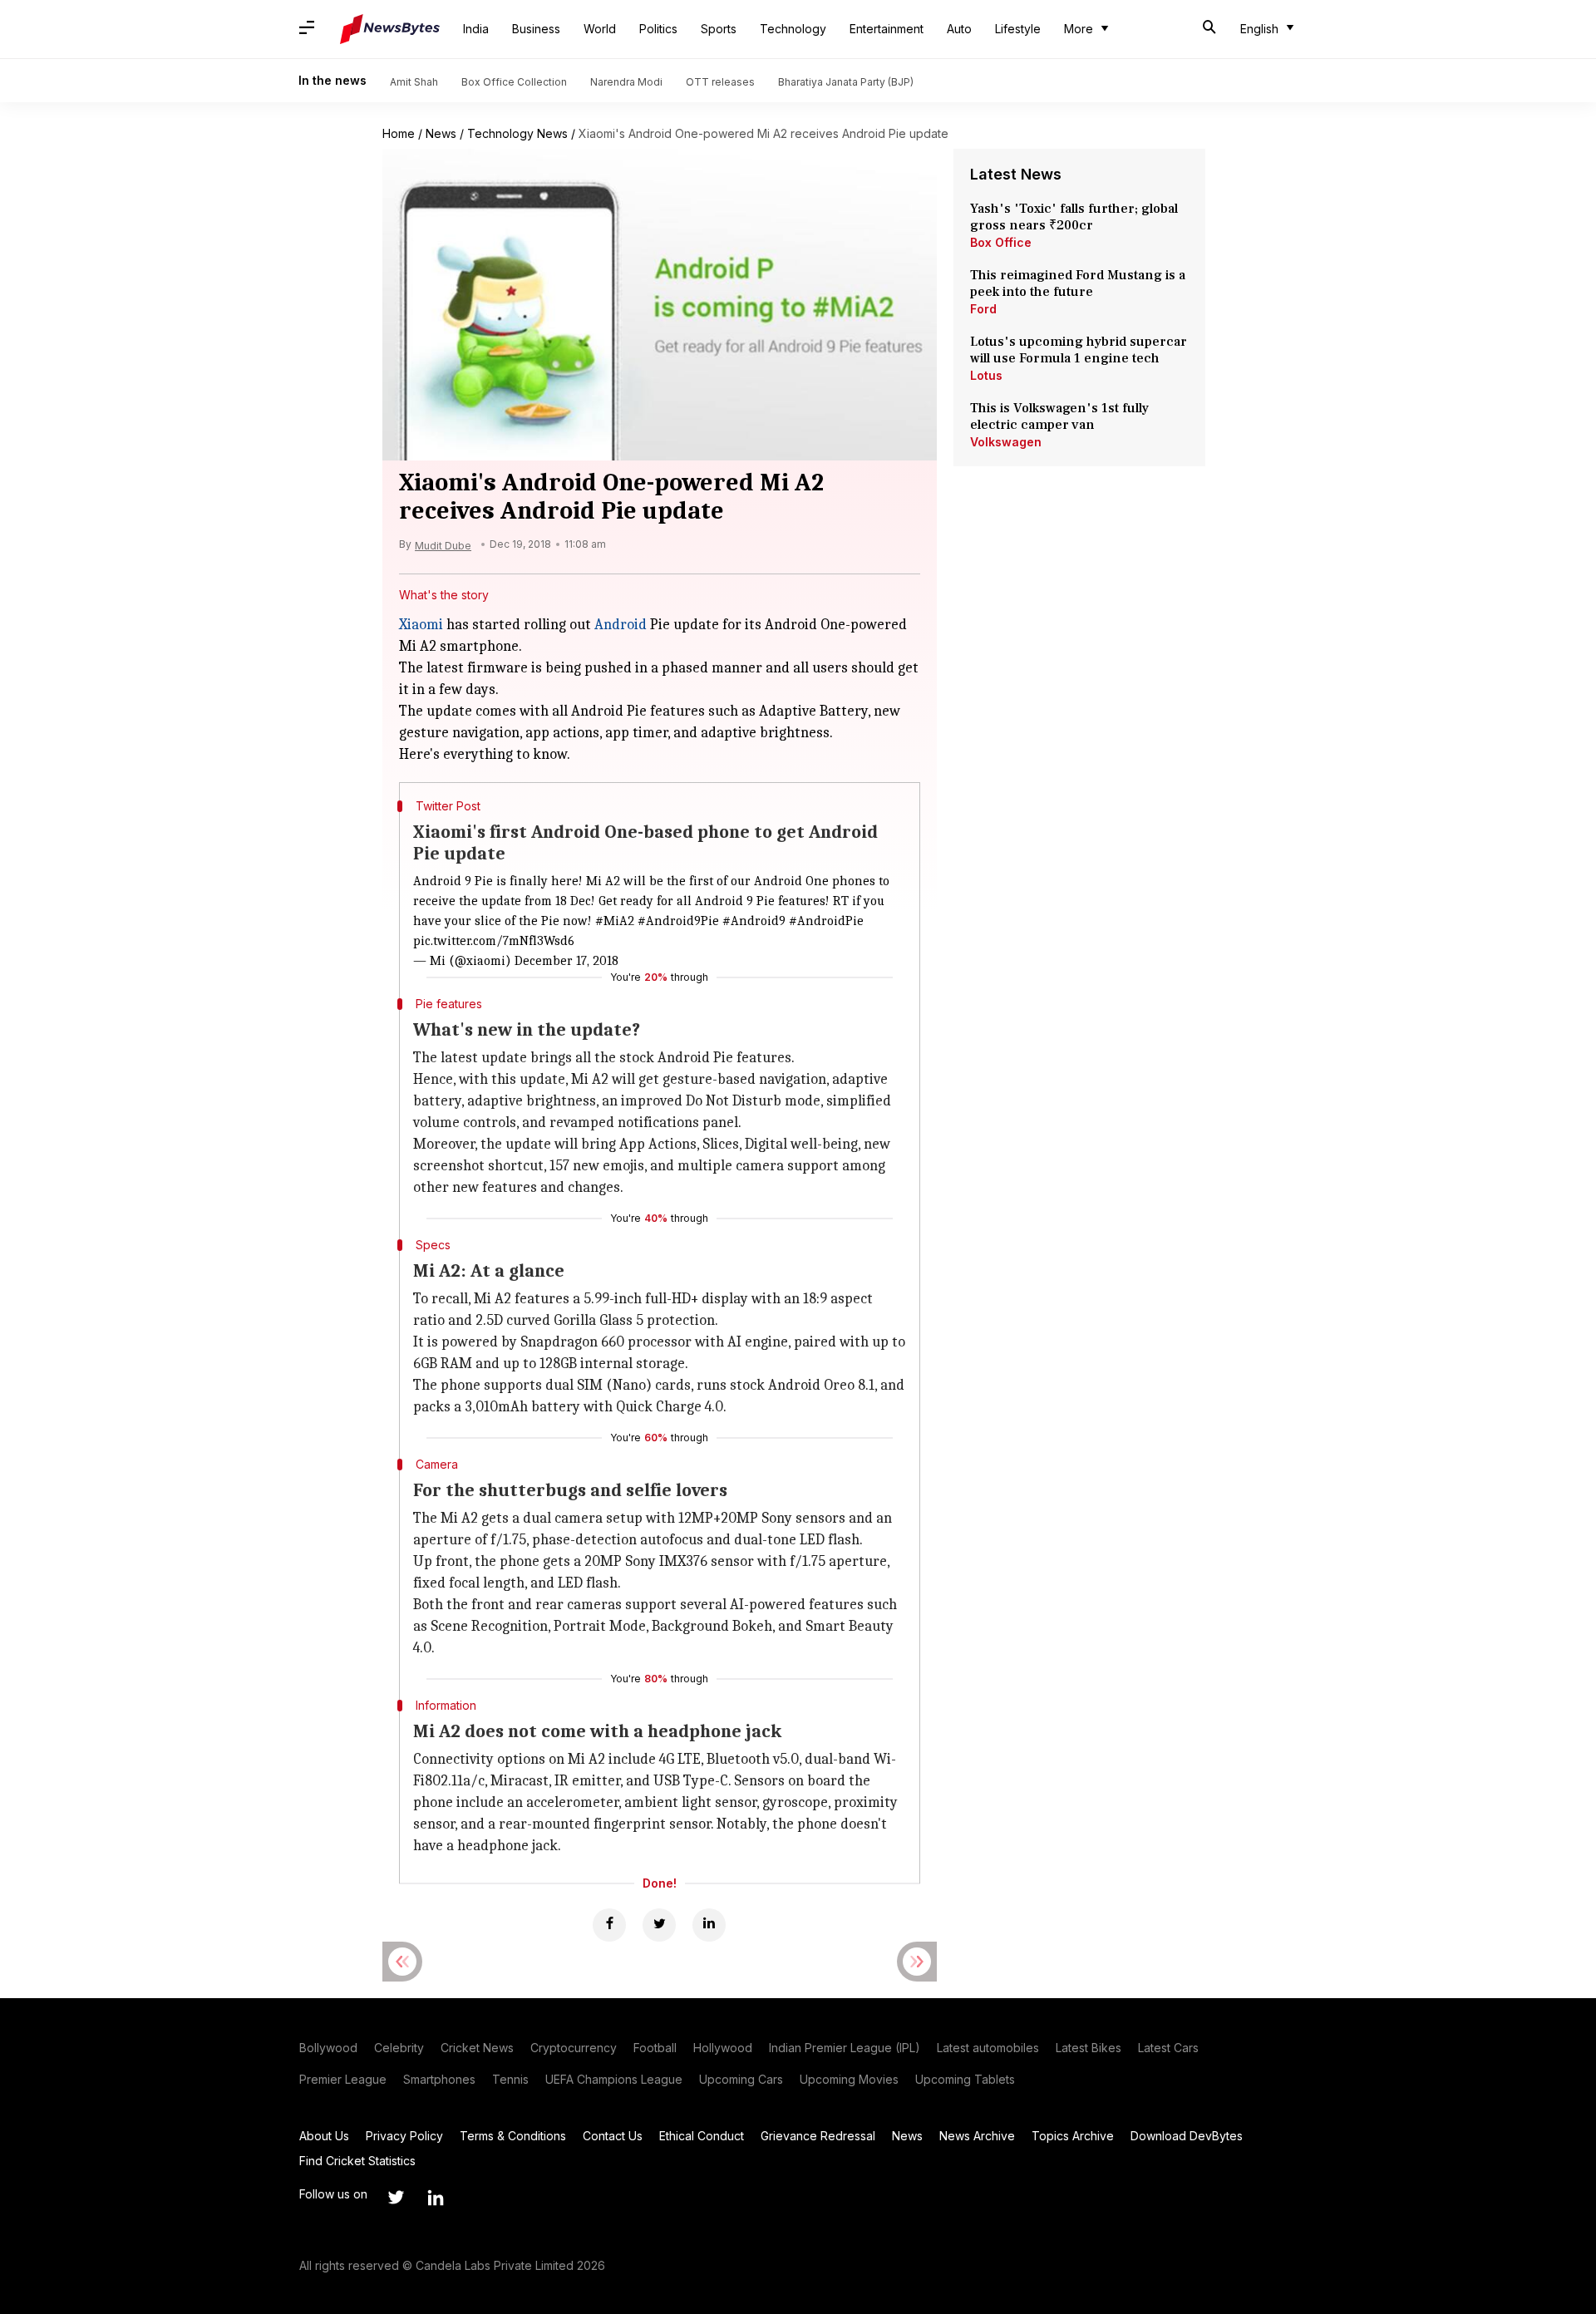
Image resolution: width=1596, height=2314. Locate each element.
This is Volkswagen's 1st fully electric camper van (1059, 416)
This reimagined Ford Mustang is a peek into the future (1078, 283)
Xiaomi (421, 625)
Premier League (343, 2079)
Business (536, 29)
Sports (719, 29)
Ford (983, 309)
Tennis (510, 2079)
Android (621, 625)
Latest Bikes (1089, 2048)
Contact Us (613, 2136)
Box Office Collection (514, 82)
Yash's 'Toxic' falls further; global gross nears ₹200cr (1074, 217)
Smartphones (439, 2079)
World (600, 29)
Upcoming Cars (741, 2079)
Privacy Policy (404, 2136)
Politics (658, 29)
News (441, 133)
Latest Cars (1168, 2048)
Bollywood (328, 2048)
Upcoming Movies (849, 2079)
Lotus (986, 375)
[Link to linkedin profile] (436, 2198)
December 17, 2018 (566, 961)
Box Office (1001, 242)
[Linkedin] (709, 1925)
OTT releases (720, 82)
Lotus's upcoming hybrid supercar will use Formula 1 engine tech (1079, 350)
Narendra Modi (626, 82)
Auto (959, 29)
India (476, 29)
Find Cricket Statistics (357, 2161)
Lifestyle (1018, 29)
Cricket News (477, 2048)
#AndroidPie (826, 921)
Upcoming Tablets (965, 2079)
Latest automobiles (988, 2048)
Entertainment (887, 29)
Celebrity (399, 2048)
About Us (324, 2136)
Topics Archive (1073, 2136)
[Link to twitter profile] (396, 2198)
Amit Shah (414, 82)
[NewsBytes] (390, 29)
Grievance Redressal (818, 2136)
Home (399, 133)
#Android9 (754, 921)
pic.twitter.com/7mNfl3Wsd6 (494, 941)
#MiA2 (615, 921)
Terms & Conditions (513, 2136)
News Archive (977, 2136)
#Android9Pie (678, 921)
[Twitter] (659, 1925)
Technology (793, 29)
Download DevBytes (1187, 2136)
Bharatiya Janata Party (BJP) (846, 82)
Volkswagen (1006, 442)
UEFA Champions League (614, 2079)
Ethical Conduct (702, 2136)
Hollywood (723, 2048)
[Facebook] (609, 1925)
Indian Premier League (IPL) (845, 2048)
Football (655, 2048)
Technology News (517, 133)
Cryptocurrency (574, 2048)
